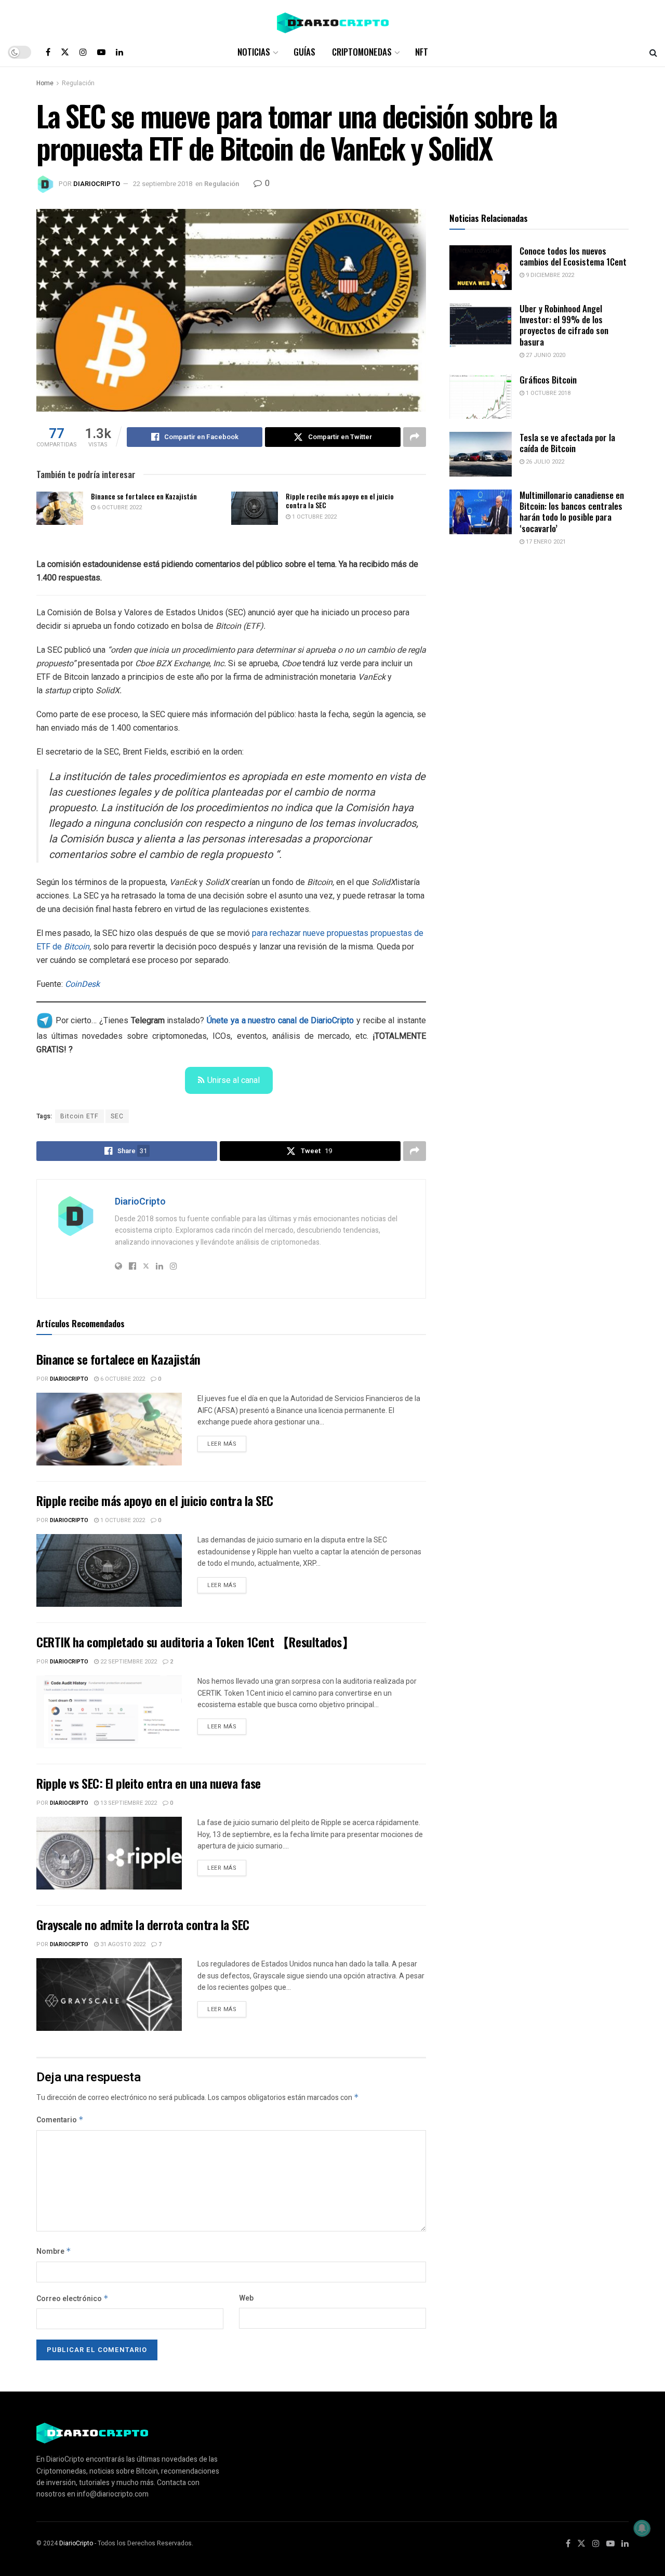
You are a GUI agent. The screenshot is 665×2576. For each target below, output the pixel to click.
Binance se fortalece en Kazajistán (144, 496)
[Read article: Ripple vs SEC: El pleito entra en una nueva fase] (109, 1853)
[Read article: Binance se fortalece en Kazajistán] (60, 508)
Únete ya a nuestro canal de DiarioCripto (280, 1020)
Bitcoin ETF (79, 1116)
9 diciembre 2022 (549, 275)
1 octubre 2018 (547, 393)
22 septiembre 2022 (128, 1662)
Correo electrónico (72, 2299)
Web (246, 2298)
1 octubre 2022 (314, 517)
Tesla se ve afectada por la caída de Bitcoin (567, 443)
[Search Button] (653, 52)
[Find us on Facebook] (48, 52)
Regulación (78, 83)
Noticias (254, 52)
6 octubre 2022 (119, 507)
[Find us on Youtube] (101, 52)
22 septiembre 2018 (163, 184)
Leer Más (227, 1442)
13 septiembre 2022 (128, 1803)
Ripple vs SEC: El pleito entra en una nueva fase (149, 1783)
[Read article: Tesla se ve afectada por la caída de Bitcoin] (481, 454)
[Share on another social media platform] (415, 437)
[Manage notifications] (642, 2528)
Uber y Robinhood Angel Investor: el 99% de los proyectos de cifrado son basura (564, 325)
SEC (117, 1116)
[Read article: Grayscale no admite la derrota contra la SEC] (109, 1994)
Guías (304, 52)
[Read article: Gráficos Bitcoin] (481, 397)
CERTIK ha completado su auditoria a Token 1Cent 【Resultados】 (195, 1642)
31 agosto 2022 (122, 1944)
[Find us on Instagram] (83, 52)
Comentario (60, 2120)
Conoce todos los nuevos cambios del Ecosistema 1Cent (573, 256)
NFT (422, 52)
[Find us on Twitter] (65, 52)
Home (45, 83)
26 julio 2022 (544, 462)
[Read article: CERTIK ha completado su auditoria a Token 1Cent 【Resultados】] (109, 1712)
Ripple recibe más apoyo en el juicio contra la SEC (340, 501)
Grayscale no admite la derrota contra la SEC (143, 1924)
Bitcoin (77, 947)
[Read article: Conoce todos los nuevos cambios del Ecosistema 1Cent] (481, 268)
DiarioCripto (97, 184)
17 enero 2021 (545, 542)
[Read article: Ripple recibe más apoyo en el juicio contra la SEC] (255, 508)
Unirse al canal (234, 1080)
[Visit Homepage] (333, 19)
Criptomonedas (362, 52)
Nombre (54, 2251)
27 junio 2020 (545, 355)
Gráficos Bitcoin (548, 380)
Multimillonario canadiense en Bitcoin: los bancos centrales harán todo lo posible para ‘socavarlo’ (572, 512)
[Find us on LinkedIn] (119, 52)
